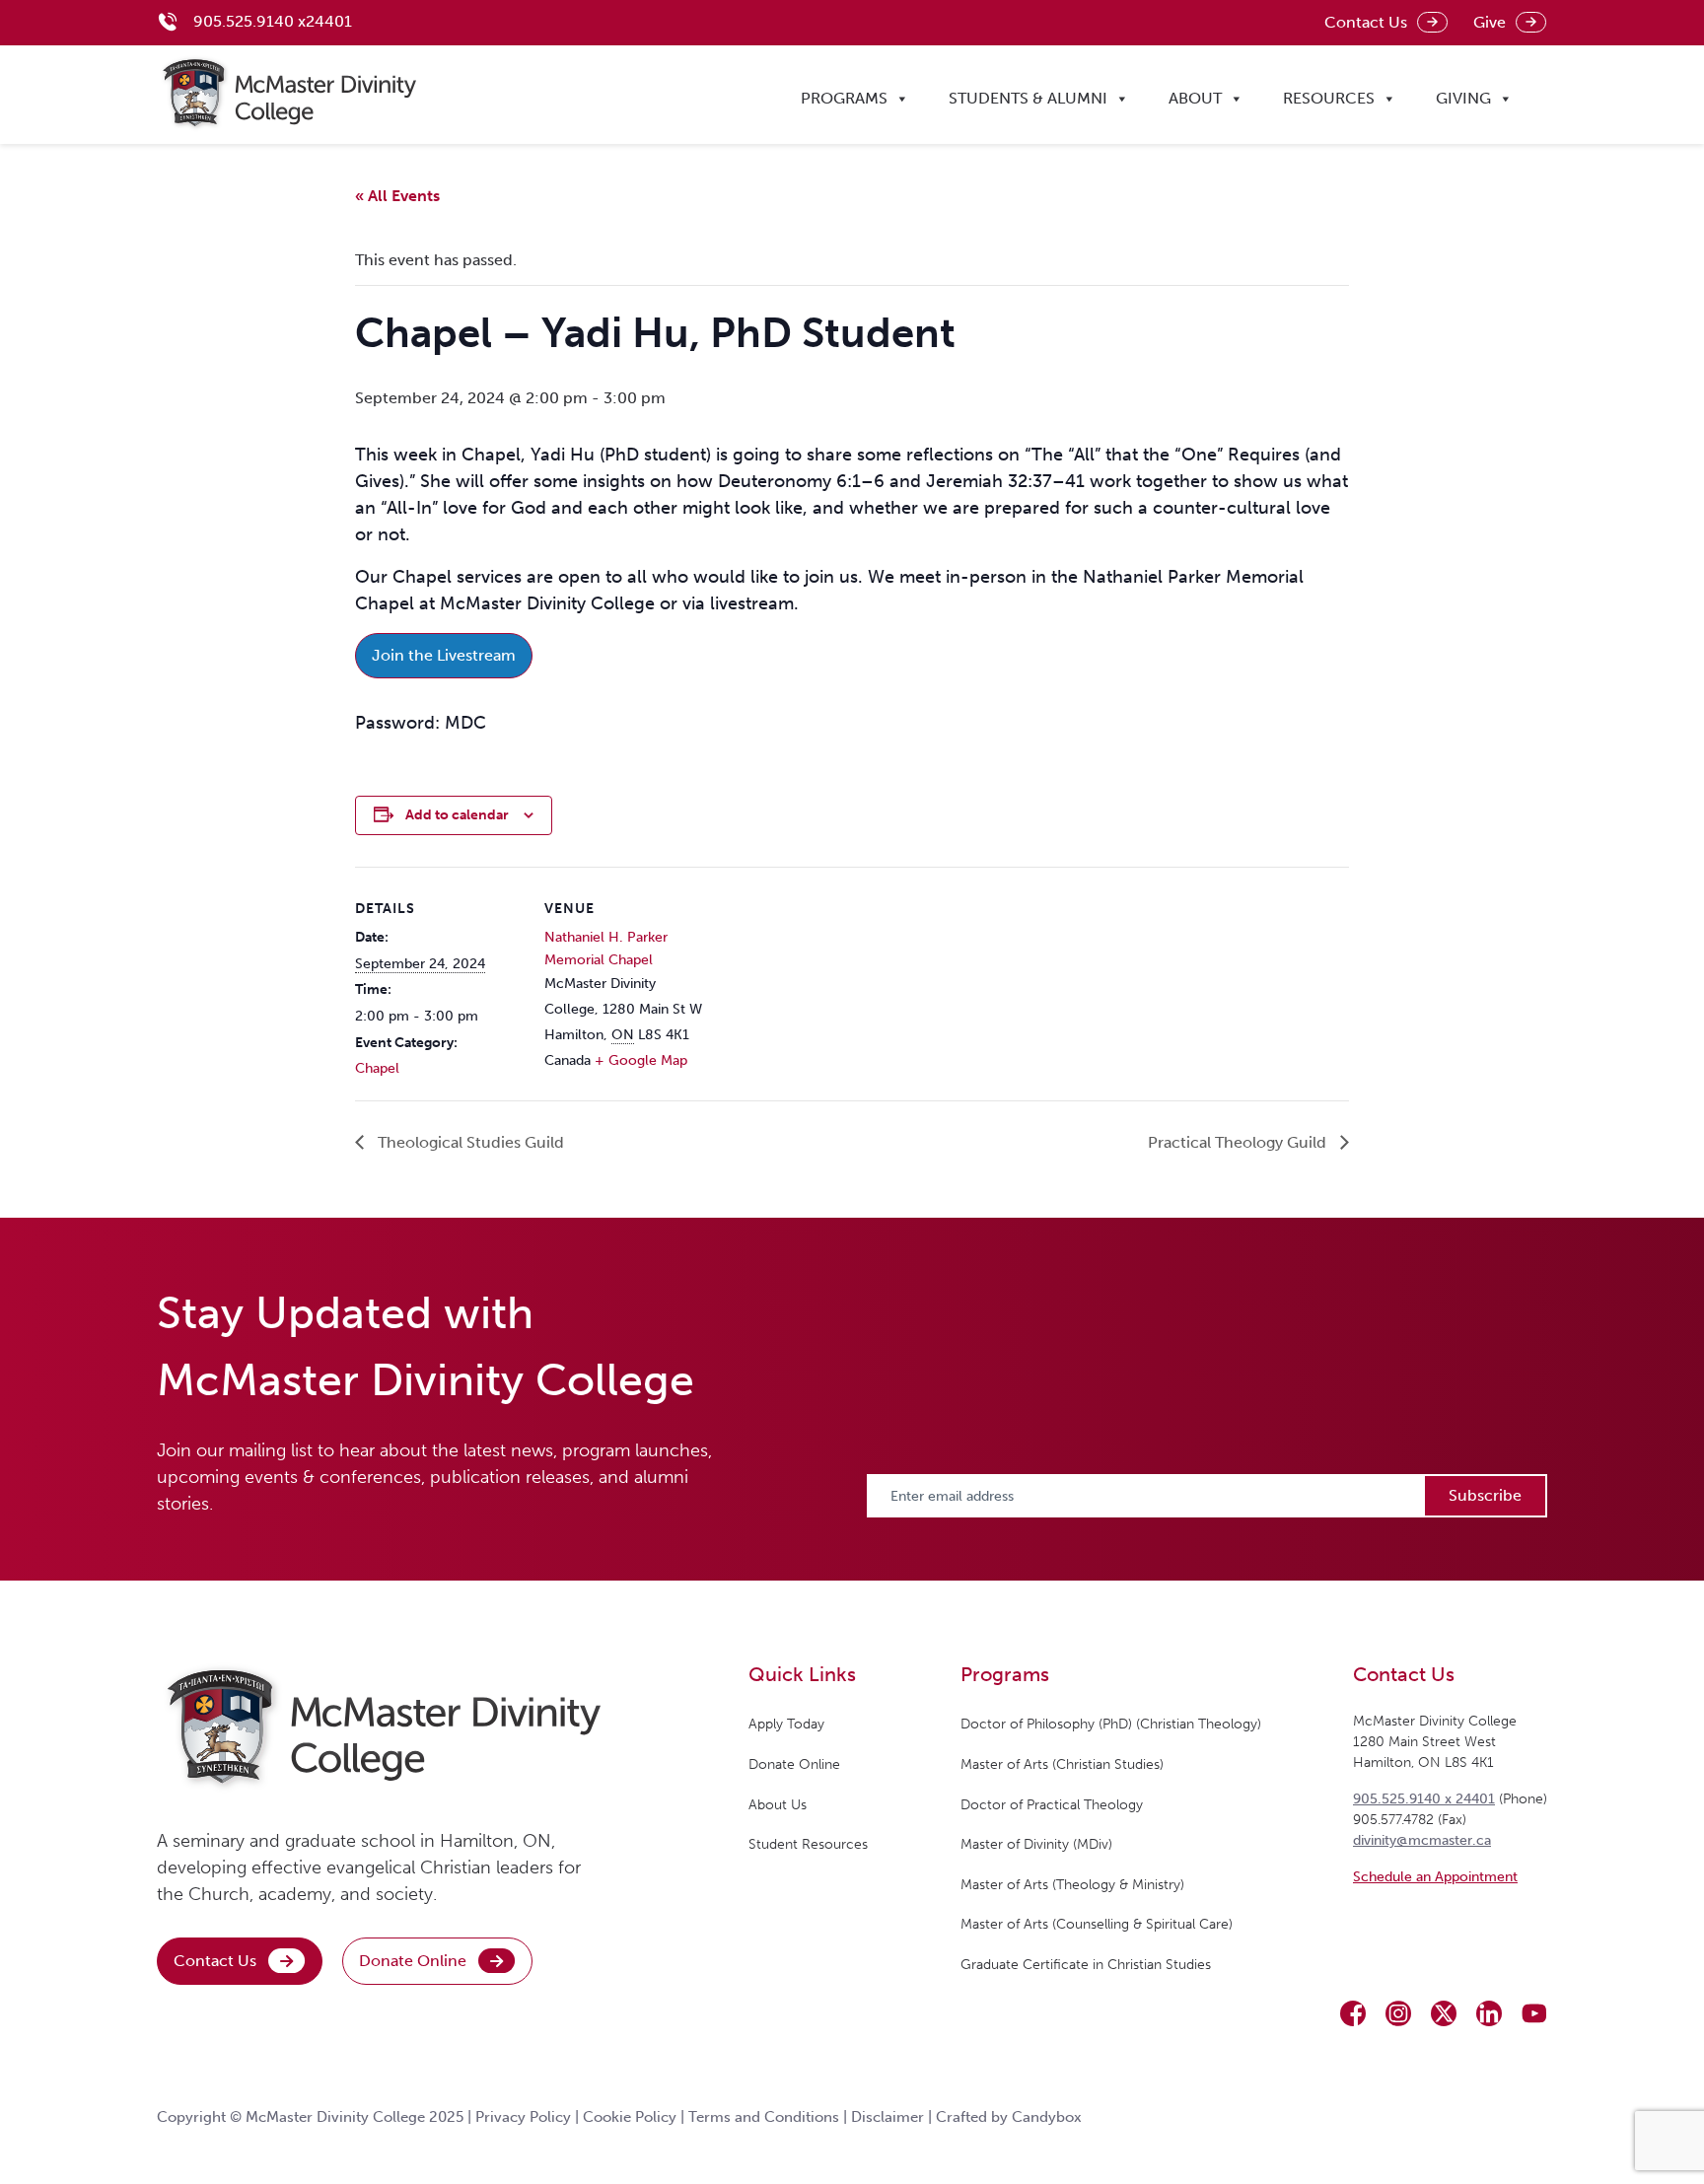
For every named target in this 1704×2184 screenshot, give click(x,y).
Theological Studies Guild (469, 1142)
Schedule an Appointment (1435, 1877)
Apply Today (786, 1724)
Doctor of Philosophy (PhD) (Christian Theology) (1111, 1724)
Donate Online (413, 1961)
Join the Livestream (444, 655)
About (1195, 98)
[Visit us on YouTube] (1534, 2013)
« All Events (397, 196)
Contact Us (1366, 22)
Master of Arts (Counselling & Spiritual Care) (1097, 1924)
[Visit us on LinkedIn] (1489, 2013)
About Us (778, 1805)
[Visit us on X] (1444, 2013)
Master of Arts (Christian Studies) (1062, 1764)
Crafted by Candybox (1009, 2117)
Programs (844, 98)
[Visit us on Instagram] (1398, 2013)
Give (1490, 22)
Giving (1463, 98)
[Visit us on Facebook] (1353, 2013)
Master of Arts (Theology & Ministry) (1072, 1885)
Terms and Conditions (764, 2117)
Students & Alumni (1028, 98)
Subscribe (1485, 1495)
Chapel (377, 1068)
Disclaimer (887, 2117)
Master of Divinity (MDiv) (1036, 1844)
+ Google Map (641, 1060)
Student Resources (808, 1844)
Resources (1329, 98)
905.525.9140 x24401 (273, 21)
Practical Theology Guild (1239, 1142)
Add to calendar (457, 815)
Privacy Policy (523, 2117)
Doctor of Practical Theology (1052, 1805)
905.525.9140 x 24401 (1424, 1799)
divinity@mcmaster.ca (1422, 1840)
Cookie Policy (630, 2117)
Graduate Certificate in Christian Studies (1086, 1965)
